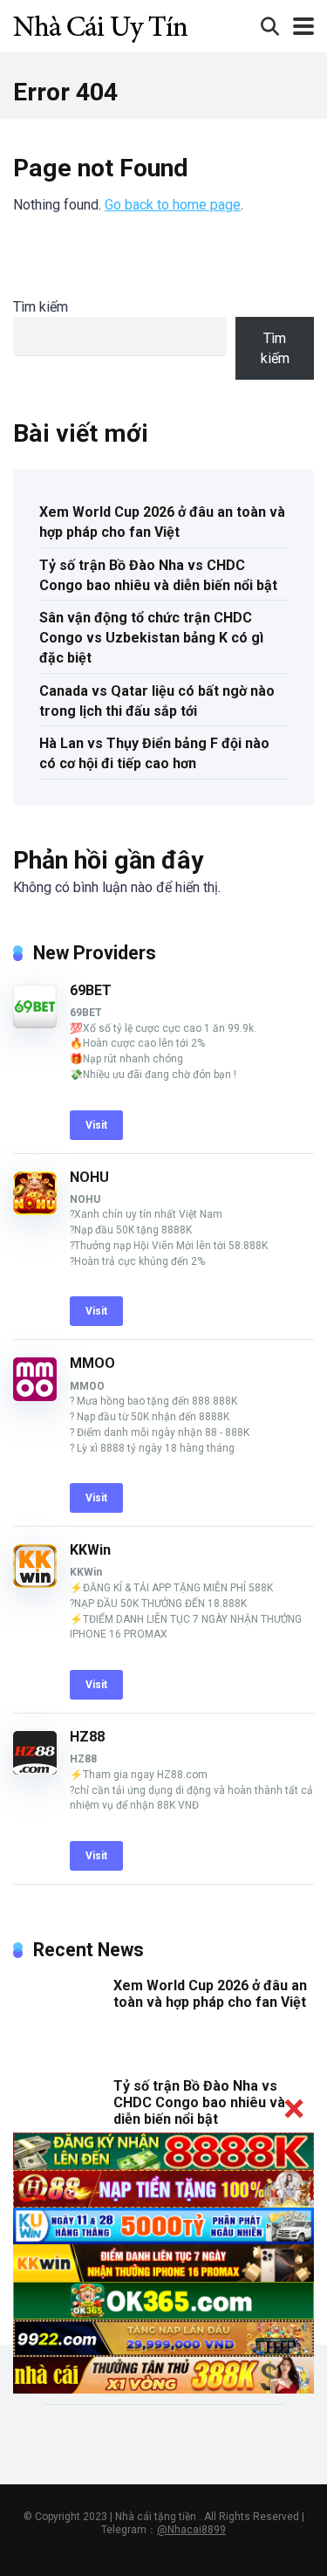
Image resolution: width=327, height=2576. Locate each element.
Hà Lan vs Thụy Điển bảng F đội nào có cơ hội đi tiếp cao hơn (154, 753)
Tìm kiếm (41, 307)
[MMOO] (35, 1396)
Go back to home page (173, 205)
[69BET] (35, 1024)
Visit (96, 1125)
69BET (91, 990)
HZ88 (87, 1737)
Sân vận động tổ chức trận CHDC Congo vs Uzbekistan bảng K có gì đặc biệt (151, 638)
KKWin (90, 1550)
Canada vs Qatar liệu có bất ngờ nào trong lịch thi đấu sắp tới (157, 701)
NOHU (89, 1177)
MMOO (92, 1363)
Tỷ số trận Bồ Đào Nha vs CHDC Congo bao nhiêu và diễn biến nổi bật (158, 575)
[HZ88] (35, 1770)
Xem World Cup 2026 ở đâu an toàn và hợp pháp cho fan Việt (162, 522)
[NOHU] (35, 1210)
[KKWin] (35, 1583)
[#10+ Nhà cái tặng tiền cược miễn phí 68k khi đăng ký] (100, 24)
